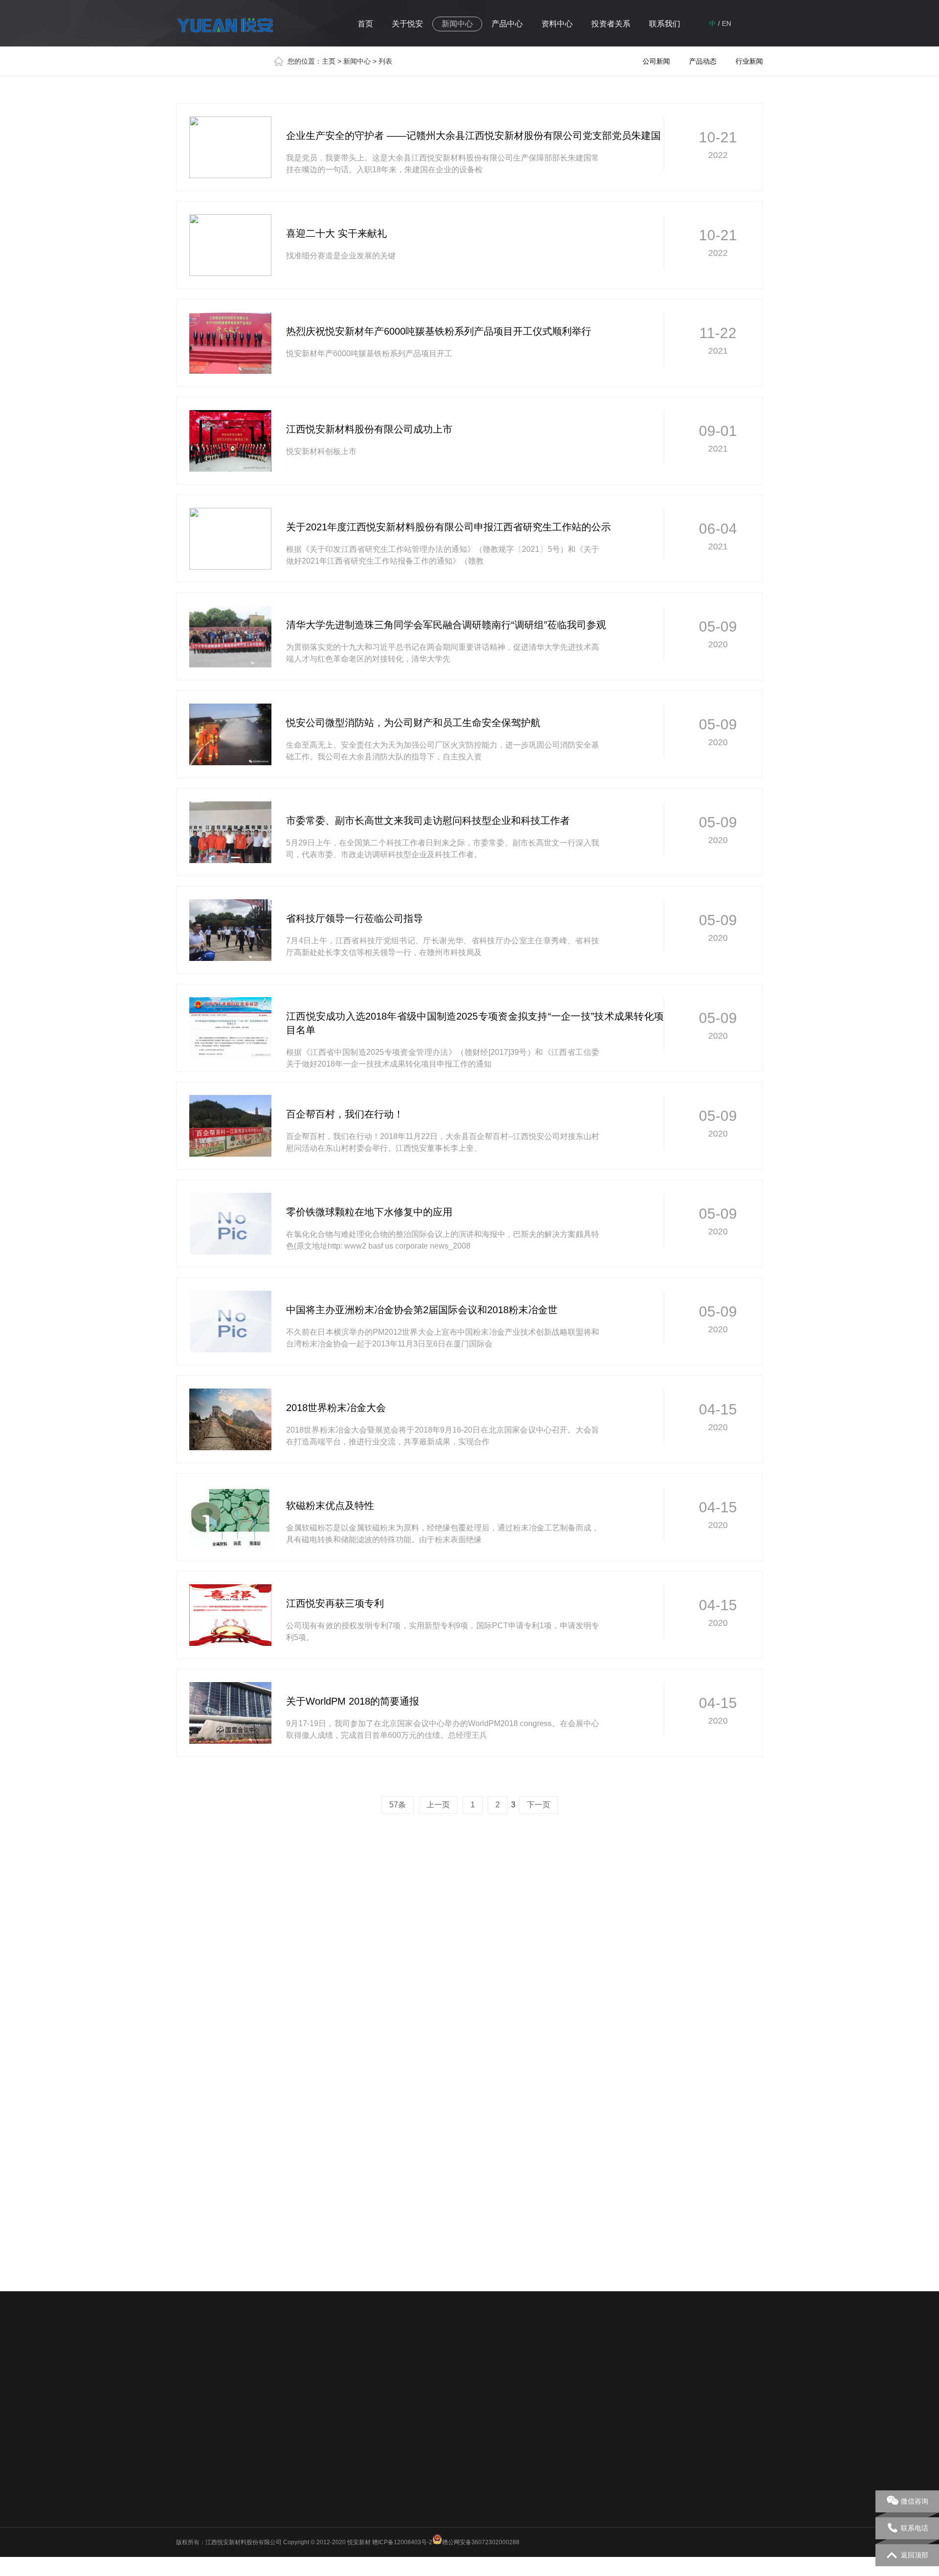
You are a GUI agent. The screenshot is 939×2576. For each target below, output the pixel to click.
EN (727, 23)
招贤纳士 (566, 2468)
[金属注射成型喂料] (693, 1996)
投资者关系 (611, 24)
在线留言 (566, 2481)
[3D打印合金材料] (544, 1996)
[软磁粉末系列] (394, 2176)
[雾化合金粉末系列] (245, 2176)
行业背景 (416, 2443)
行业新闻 (749, 61)
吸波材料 (330, 2494)
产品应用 (416, 2456)
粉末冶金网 (423, 2362)
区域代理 (566, 2443)
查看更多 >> (742, 1926)
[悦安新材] (225, 27)
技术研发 (416, 2430)
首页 (365, 24)
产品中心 (507, 24)
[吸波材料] (394, 1996)
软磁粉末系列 (335, 2443)
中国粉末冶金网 (473, 2362)
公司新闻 (656, 61)
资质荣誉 (188, 2481)
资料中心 (557, 24)
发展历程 (188, 2468)
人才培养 (566, 2456)
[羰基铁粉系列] (544, 2176)
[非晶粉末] (245, 1996)
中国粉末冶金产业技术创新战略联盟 (272, 2362)
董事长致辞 (191, 2443)
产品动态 (703, 61)
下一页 (538, 1805)
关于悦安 (407, 24)
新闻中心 (457, 24)
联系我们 (665, 24)
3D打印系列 (334, 2481)
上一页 (438, 1805)
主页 (329, 61)
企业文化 (188, 2456)
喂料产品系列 (335, 2468)
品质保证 (188, 2494)
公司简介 (188, 2430)
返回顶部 (915, 2555)
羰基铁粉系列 (335, 2430)
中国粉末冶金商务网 (366, 2362)
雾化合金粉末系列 (341, 2456)
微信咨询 (915, 2501)
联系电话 (915, 2528)
